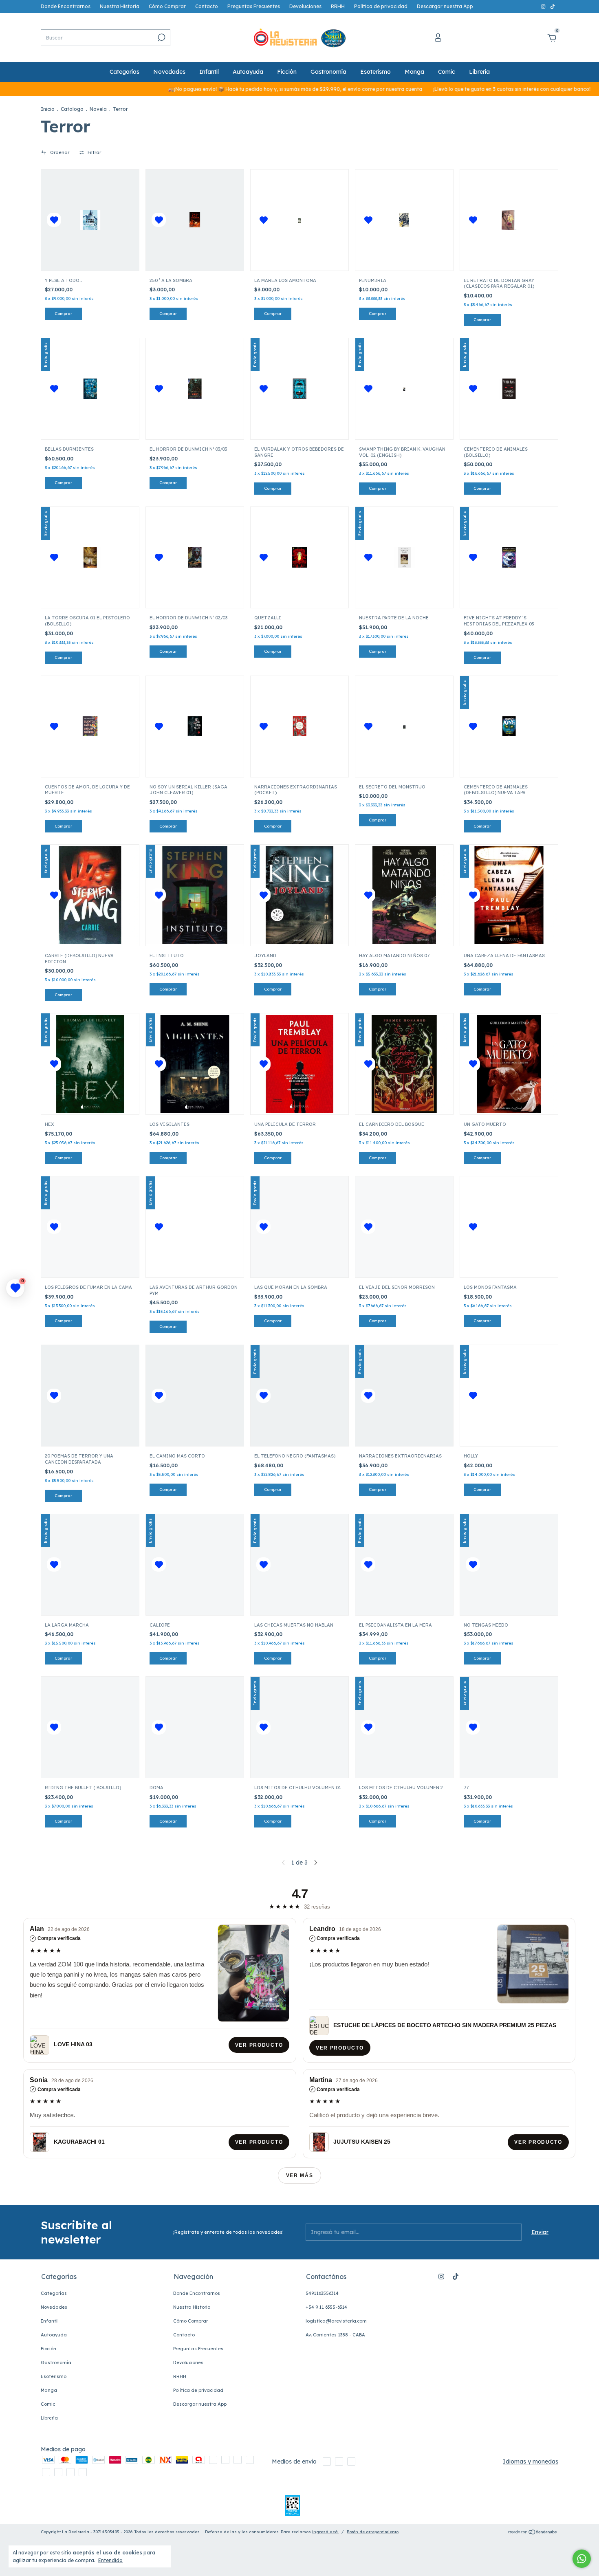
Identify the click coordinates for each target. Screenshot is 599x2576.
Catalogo (72, 109)
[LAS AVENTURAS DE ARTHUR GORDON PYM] (195, 1227)
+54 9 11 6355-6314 (326, 2307)
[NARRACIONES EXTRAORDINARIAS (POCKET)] (299, 727)
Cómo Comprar (167, 6)
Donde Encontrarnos (66, 6)
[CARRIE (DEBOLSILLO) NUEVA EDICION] (90, 895)
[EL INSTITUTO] (195, 895)
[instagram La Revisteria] (544, 6)
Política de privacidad (381, 6)
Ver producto (259, 2045)
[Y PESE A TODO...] (90, 220)
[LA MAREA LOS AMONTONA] (299, 220)
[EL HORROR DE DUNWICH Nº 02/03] (195, 557)
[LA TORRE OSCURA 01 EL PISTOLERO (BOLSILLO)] (90, 557)
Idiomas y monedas (531, 2462)
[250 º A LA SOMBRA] (195, 220)
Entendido (110, 2560)
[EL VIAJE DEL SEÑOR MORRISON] (404, 1227)
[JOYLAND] (299, 895)
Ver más (300, 2175)
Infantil (209, 72)
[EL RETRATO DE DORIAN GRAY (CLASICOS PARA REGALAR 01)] (509, 220)
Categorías (124, 72)
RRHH (338, 6)
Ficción (287, 72)
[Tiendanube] (533, 2533)
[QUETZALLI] (299, 557)
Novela (98, 109)
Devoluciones (305, 6)
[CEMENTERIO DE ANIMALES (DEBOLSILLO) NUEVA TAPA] (509, 727)
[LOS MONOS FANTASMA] (509, 1227)
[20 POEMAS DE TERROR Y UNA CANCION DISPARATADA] (90, 1396)
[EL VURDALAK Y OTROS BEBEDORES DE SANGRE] (299, 389)
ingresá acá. (325, 2532)
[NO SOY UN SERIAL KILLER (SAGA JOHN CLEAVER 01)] (195, 727)
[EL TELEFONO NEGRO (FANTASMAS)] (299, 1396)
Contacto (207, 6)
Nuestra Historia (120, 6)
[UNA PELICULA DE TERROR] (299, 1064)
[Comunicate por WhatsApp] (582, 2559)
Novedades (169, 72)
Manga (414, 72)
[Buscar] (161, 37)
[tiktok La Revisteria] (553, 6)
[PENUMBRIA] (404, 220)
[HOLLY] (509, 1396)
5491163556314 (322, 2293)
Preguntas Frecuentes (254, 6)
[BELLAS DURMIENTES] (90, 389)
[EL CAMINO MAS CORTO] (195, 1396)
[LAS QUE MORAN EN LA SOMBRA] (299, 1227)
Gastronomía (328, 72)
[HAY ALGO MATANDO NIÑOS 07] (404, 895)
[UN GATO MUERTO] (509, 1064)
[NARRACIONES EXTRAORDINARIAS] (404, 1396)
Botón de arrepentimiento (373, 2532)
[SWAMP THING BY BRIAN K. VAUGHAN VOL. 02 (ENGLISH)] (404, 389)
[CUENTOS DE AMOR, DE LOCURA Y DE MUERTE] (90, 727)
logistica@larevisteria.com (336, 2321)
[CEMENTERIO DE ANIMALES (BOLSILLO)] (509, 389)
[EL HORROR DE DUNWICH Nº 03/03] (195, 389)
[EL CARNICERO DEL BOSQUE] (404, 1064)
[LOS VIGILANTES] (195, 1064)
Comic (447, 72)
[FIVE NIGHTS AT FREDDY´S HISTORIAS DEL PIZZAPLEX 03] (509, 557)
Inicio (48, 109)
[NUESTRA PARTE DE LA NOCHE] (404, 557)
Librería (479, 72)
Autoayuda (248, 72)
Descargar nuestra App (445, 6)
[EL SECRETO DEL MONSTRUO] (404, 727)
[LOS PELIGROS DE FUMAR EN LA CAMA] (90, 1227)
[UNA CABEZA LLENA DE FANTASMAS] (509, 895)
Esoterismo (375, 72)
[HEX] (90, 1064)
